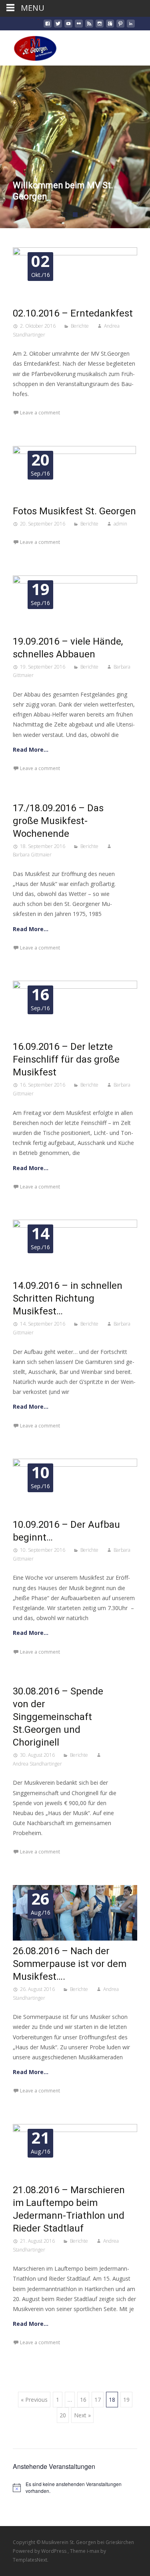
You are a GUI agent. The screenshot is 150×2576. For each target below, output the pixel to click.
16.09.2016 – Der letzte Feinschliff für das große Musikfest (66, 1059)
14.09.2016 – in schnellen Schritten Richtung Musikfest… (68, 1298)
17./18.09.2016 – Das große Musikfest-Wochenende (58, 821)
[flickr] (79, 27)
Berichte (80, 326)
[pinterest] (120, 27)
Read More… (31, 750)
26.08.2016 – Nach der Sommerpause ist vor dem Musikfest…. (70, 1964)
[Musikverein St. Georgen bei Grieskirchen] (29, 46)
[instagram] (100, 27)
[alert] (75, 2487)
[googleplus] (110, 27)
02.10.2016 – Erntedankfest (73, 313)
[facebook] (48, 27)
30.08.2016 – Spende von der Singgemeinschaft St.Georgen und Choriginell (58, 1717)
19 (126, 2400)
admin (120, 524)
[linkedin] (131, 27)
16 (83, 2400)
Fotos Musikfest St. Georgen (74, 511)
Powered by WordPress (40, 2551)
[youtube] (68, 27)
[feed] (89, 27)
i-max (94, 2551)
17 (98, 2400)
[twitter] (58, 27)
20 (63, 2415)
